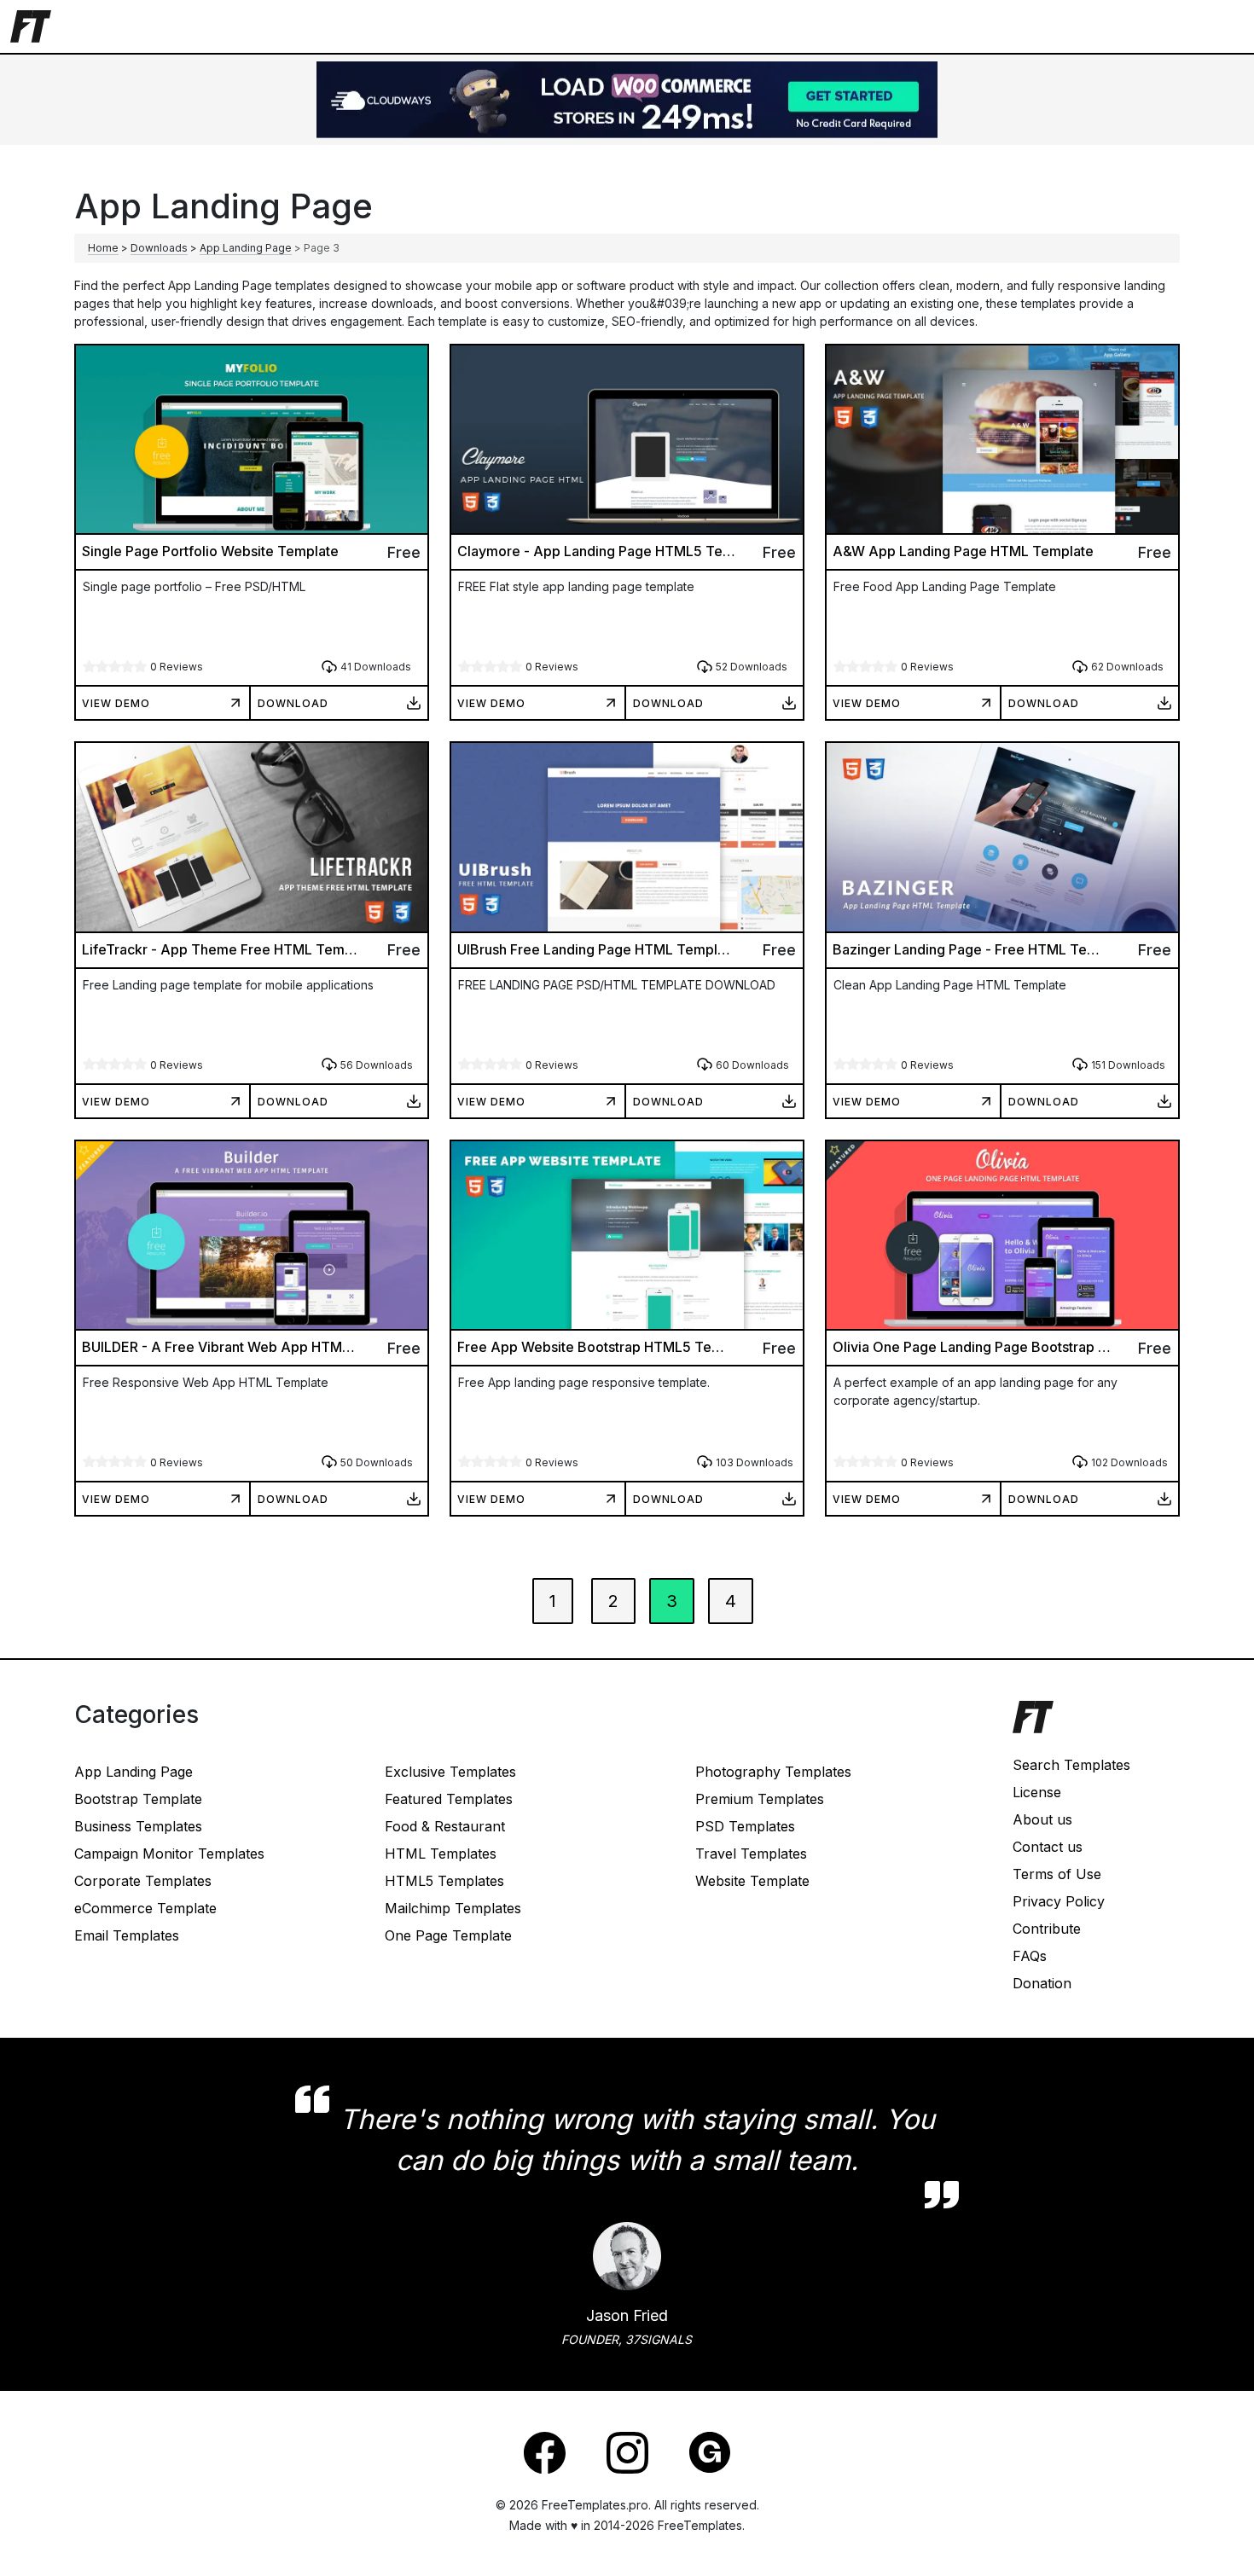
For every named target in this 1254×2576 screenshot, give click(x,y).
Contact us (1048, 1847)
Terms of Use (1057, 1874)
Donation (1042, 1983)
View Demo (116, 703)
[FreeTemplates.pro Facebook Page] (545, 2451)
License (1037, 1792)
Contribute (1047, 1929)
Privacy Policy (1059, 1901)
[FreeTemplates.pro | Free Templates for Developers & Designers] (1096, 1726)
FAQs (1030, 1956)
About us (1042, 1819)
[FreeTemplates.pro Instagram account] (627, 2451)
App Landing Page (246, 248)
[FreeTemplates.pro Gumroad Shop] (710, 2451)
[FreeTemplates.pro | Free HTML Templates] (31, 25)
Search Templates (1071, 1765)
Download (293, 703)
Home (103, 248)
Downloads (159, 248)
